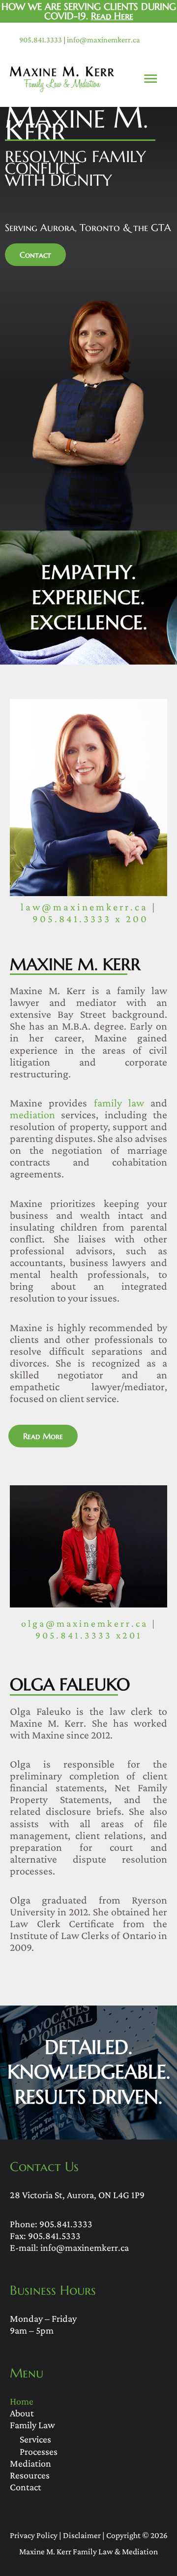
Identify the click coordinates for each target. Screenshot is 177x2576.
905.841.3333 (41, 40)
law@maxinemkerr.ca (84, 907)
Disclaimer (82, 2535)
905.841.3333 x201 (89, 1635)
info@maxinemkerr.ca (103, 40)
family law (119, 1103)
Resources (30, 2475)
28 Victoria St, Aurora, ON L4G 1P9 (77, 2195)
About (22, 2413)
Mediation (30, 2463)
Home (22, 2401)
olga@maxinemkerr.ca (85, 1623)
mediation (32, 1115)
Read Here (112, 16)
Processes (39, 2451)
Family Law (32, 2425)
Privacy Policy (34, 2535)
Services (35, 2439)
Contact (26, 2487)
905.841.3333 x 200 (90, 919)
